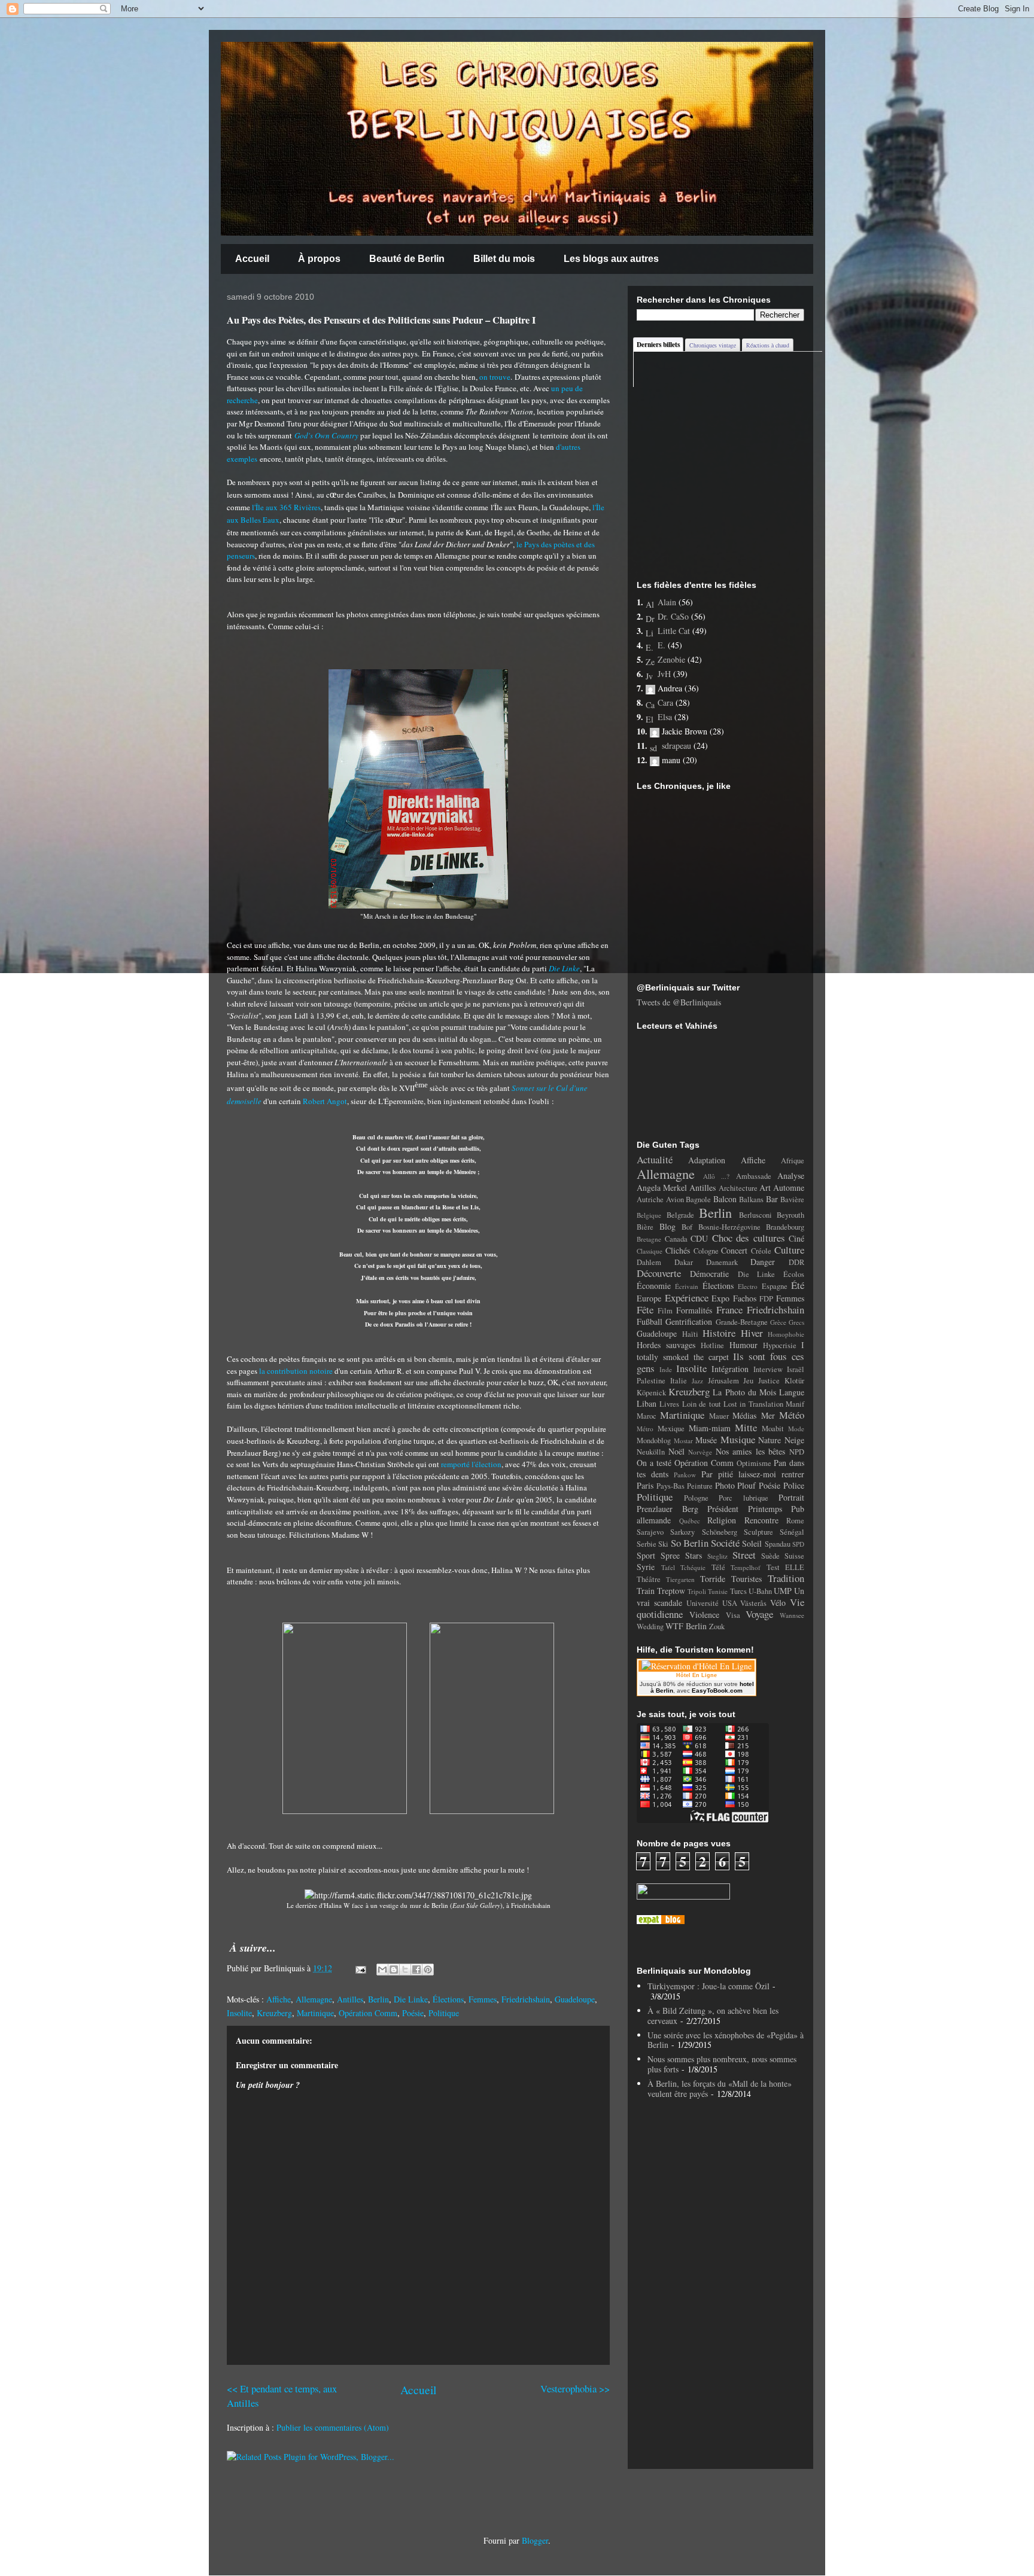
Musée (706, 1440)
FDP (766, 1299)
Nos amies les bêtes (751, 1451)
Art (765, 1188)
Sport (646, 1555)
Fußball (650, 1321)
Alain (667, 602)
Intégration (730, 1369)
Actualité (655, 1159)
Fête (645, 1310)
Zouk (717, 1627)
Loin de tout (702, 1404)
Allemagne (314, 1999)
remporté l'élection (471, 1464)
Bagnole (698, 1199)
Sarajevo (650, 1532)
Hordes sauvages (666, 1345)
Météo (792, 1415)
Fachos (745, 1298)
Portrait (791, 1497)
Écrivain (687, 1286)
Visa (733, 1615)
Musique (738, 1439)
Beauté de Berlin (407, 259)
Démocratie (709, 1274)
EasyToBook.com (717, 1691)
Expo (720, 1298)
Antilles (350, 1999)
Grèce (778, 1322)
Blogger (535, 2540)
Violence (704, 1615)
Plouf (746, 1485)
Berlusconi (755, 1215)
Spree (670, 1555)
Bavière (792, 1199)
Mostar (683, 1441)
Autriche (650, 1199)
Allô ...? (717, 1176)
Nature (770, 1440)
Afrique (793, 1161)
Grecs (796, 1322)
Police (794, 1485)
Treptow (671, 1591)
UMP (783, 1591)
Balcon (725, 1199)
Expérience (687, 1298)
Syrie (646, 1567)
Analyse (791, 1176)
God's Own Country (326, 435)
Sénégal (792, 1532)
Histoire (719, 1333)
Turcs (738, 1591)
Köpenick (651, 1393)
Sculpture (758, 1532)
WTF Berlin (686, 1626)
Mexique (671, 1429)
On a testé (654, 1463)
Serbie (647, 1544)
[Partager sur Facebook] (416, 1970)
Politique (444, 2013)
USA (730, 1603)
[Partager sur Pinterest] (428, 1970)
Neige (794, 1440)
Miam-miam (710, 1428)
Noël (676, 1451)
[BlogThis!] (394, 1970)
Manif (795, 1404)
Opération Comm (368, 2013)
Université (702, 1603)
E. (662, 645)
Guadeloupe (575, 1999)
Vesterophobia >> (575, 2388)
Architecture (738, 1188)
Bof (687, 1227)
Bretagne (649, 1239)
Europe (649, 1298)
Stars (694, 1555)
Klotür (794, 1381)
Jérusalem (723, 1381)
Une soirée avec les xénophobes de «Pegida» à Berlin (726, 2040)
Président (723, 1509)
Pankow (685, 1475)
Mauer (719, 1416)
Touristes (746, 1579)
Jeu (748, 1381)
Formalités (694, 1310)
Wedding (650, 1627)
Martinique (315, 2013)
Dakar (684, 1262)
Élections (448, 1999)
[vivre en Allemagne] (661, 1921)
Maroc (647, 1416)
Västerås (753, 1603)
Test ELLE (786, 1567)
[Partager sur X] (405, 1970)
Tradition (786, 1578)
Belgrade (680, 1215)
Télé (718, 1567)
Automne (789, 1188)
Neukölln (651, 1452)
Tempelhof (746, 1567)
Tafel (668, 1567)
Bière (645, 1227)
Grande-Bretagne (742, 1322)
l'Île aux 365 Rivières (286, 507)
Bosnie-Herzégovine (729, 1227)
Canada (676, 1239)
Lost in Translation (753, 1404)
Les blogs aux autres (611, 259)
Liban (647, 1403)
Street (744, 1555)
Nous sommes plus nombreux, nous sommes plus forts (722, 2064)
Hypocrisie (780, 1345)
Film (665, 1311)
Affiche (279, 1999)
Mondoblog (654, 1441)
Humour (743, 1345)
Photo (725, 1485)
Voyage (759, 1614)
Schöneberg (720, 1532)
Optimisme (754, 1463)
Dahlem (649, 1262)
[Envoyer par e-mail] (382, 1970)
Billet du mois (504, 259)
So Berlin (690, 1543)
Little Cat (674, 631)
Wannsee (792, 1615)
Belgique (649, 1215)
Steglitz (717, 1556)
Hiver (752, 1333)
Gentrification (689, 1321)
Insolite (239, 2013)
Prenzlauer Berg (667, 1509)
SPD (798, 1544)
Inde (666, 1369)
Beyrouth (790, 1215)
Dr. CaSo (673, 616)
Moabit (773, 1429)
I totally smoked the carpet (720, 1351)
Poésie (413, 2013)
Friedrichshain (526, 1999)
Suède (770, 1556)
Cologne (706, 1251)
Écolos (794, 1274)
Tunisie (718, 1591)
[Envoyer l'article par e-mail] (360, 1968)
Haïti (690, 1334)
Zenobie (671, 659)
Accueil (252, 259)
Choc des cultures (749, 1238)
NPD (797, 1452)
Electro (748, 1286)
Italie (679, 1381)
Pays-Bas (670, 1486)
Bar (772, 1199)
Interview (768, 1369)
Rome (795, 1521)
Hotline (712, 1345)
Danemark (722, 1262)
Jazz (697, 1381)
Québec (690, 1521)
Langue (792, 1392)
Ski (663, 1544)
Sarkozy (682, 1532)
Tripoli (697, 1591)
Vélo (778, 1603)
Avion (675, 1199)
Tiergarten (680, 1579)
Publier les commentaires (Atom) (333, 2427)
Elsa (665, 717)
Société (725, 1543)
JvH (664, 674)
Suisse (794, 1556)
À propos (319, 259)
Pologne (696, 1498)
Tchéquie (693, 1567)
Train (646, 1591)
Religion (722, 1520)
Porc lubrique (743, 1498)
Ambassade (754, 1176)
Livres (669, 1404)
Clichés (678, 1250)
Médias (744, 1415)
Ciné (796, 1238)
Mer (768, 1415)
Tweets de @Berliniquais (679, 1002)
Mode (796, 1429)
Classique (650, 1251)
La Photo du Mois (744, 1392)
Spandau (778, 1544)
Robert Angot (325, 1101)
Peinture (700, 1486)
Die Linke (564, 968)
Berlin (378, 1999)
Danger (763, 1262)
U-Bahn (760, 1591)
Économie (654, 1286)
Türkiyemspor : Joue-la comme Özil (708, 1986)
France (729, 1310)
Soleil (752, 1543)
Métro (645, 1429)
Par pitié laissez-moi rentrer (753, 1474)
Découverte (659, 1273)
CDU (699, 1238)
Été (798, 1285)
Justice (769, 1381)
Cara (665, 702)
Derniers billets (658, 345)
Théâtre (649, 1579)
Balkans (751, 1199)
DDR (796, 1262)
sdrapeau (676, 746)
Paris (645, 1485)
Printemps (765, 1509)
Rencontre (761, 1520)
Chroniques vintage (713, 345)
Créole (761, 1251)
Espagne (775, 1286)
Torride (713, 1579)
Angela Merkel (662, 1188)
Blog (667, 1226)
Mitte (746, 1427)
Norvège (700, 1452)
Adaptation (707, 1160)
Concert (734, 1250)
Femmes (483, 1999)
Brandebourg (785, 1227)
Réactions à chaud (768, 345)
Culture (789, 1250)
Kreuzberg (274, 2013)
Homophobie (786, 1334)
